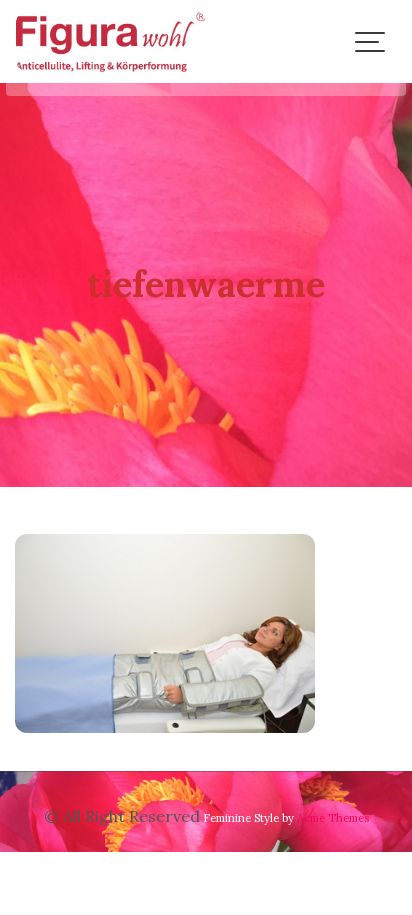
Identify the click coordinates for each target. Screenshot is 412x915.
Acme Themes (333, 818)
